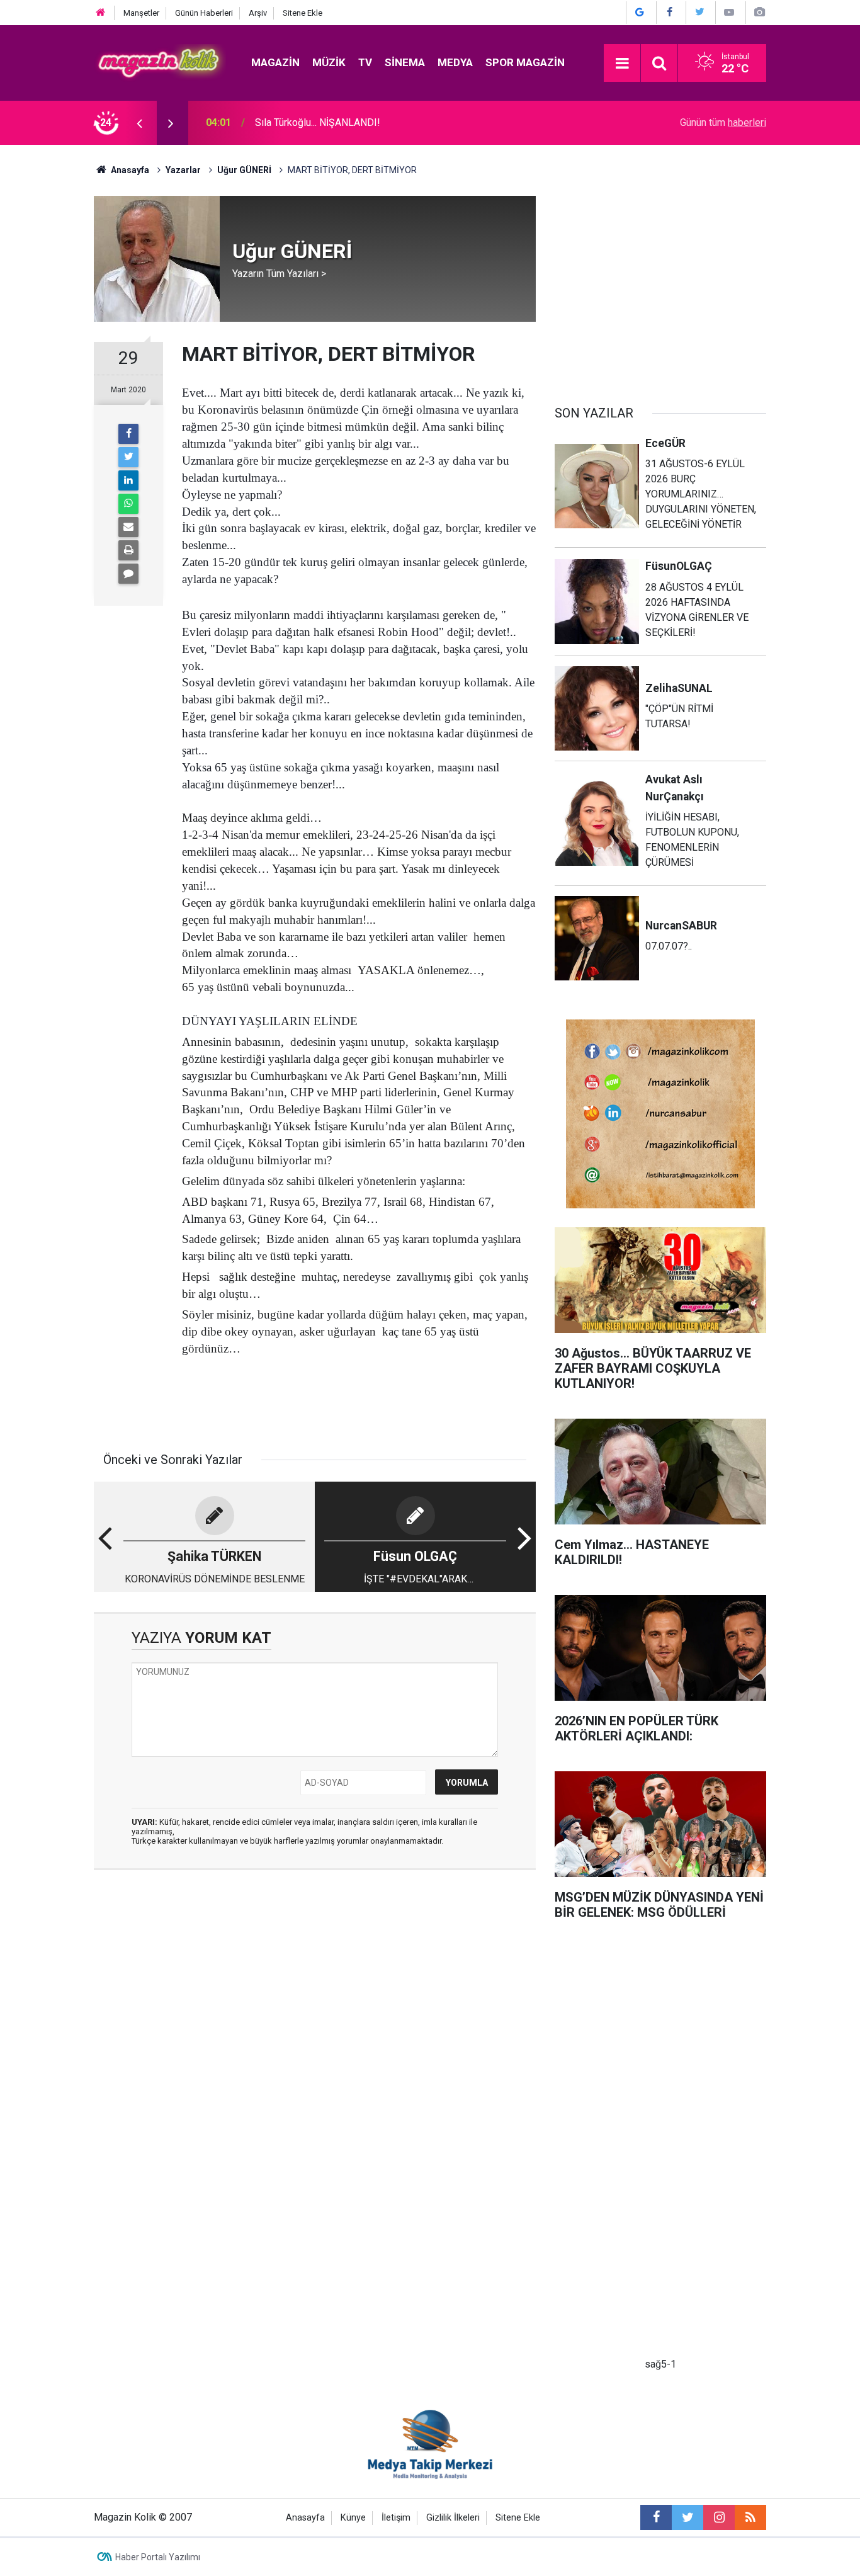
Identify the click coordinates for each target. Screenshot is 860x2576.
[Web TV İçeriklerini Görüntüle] (729, 12)
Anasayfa (305, 2518)
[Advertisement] (660, 284)
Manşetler (141, 13)
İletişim (396, 2518)
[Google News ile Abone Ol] (640, 12)
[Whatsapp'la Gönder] (128, 504)
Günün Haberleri (204, 13)
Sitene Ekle (303, 13)
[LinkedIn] (128, 480)
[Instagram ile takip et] (719, 2517)
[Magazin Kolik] (160, 62)
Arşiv (258, 13)
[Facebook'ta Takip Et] (670, 12)
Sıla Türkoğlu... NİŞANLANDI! (318, 122)
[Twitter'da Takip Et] (699, 12)
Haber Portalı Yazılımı (158, 2557)
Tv (365, 62)
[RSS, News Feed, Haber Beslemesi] (750, 2517)
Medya (455, 62)
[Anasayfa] (101, 13)
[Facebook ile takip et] (656, 2517)
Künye (353, 2518)
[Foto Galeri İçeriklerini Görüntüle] (759, 12)
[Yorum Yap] (128, 574)
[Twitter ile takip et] (687, 2517)
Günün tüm (723, 122)
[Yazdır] (128, 550)
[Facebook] (128, 434)
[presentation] (139, 123)
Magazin (275, 62)
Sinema (405, 62)
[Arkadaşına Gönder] (128, 527)
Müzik (329, 62)
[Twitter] (128, 457)
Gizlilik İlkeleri (453, 2518)
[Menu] (622, 64)
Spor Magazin (525, 62)
